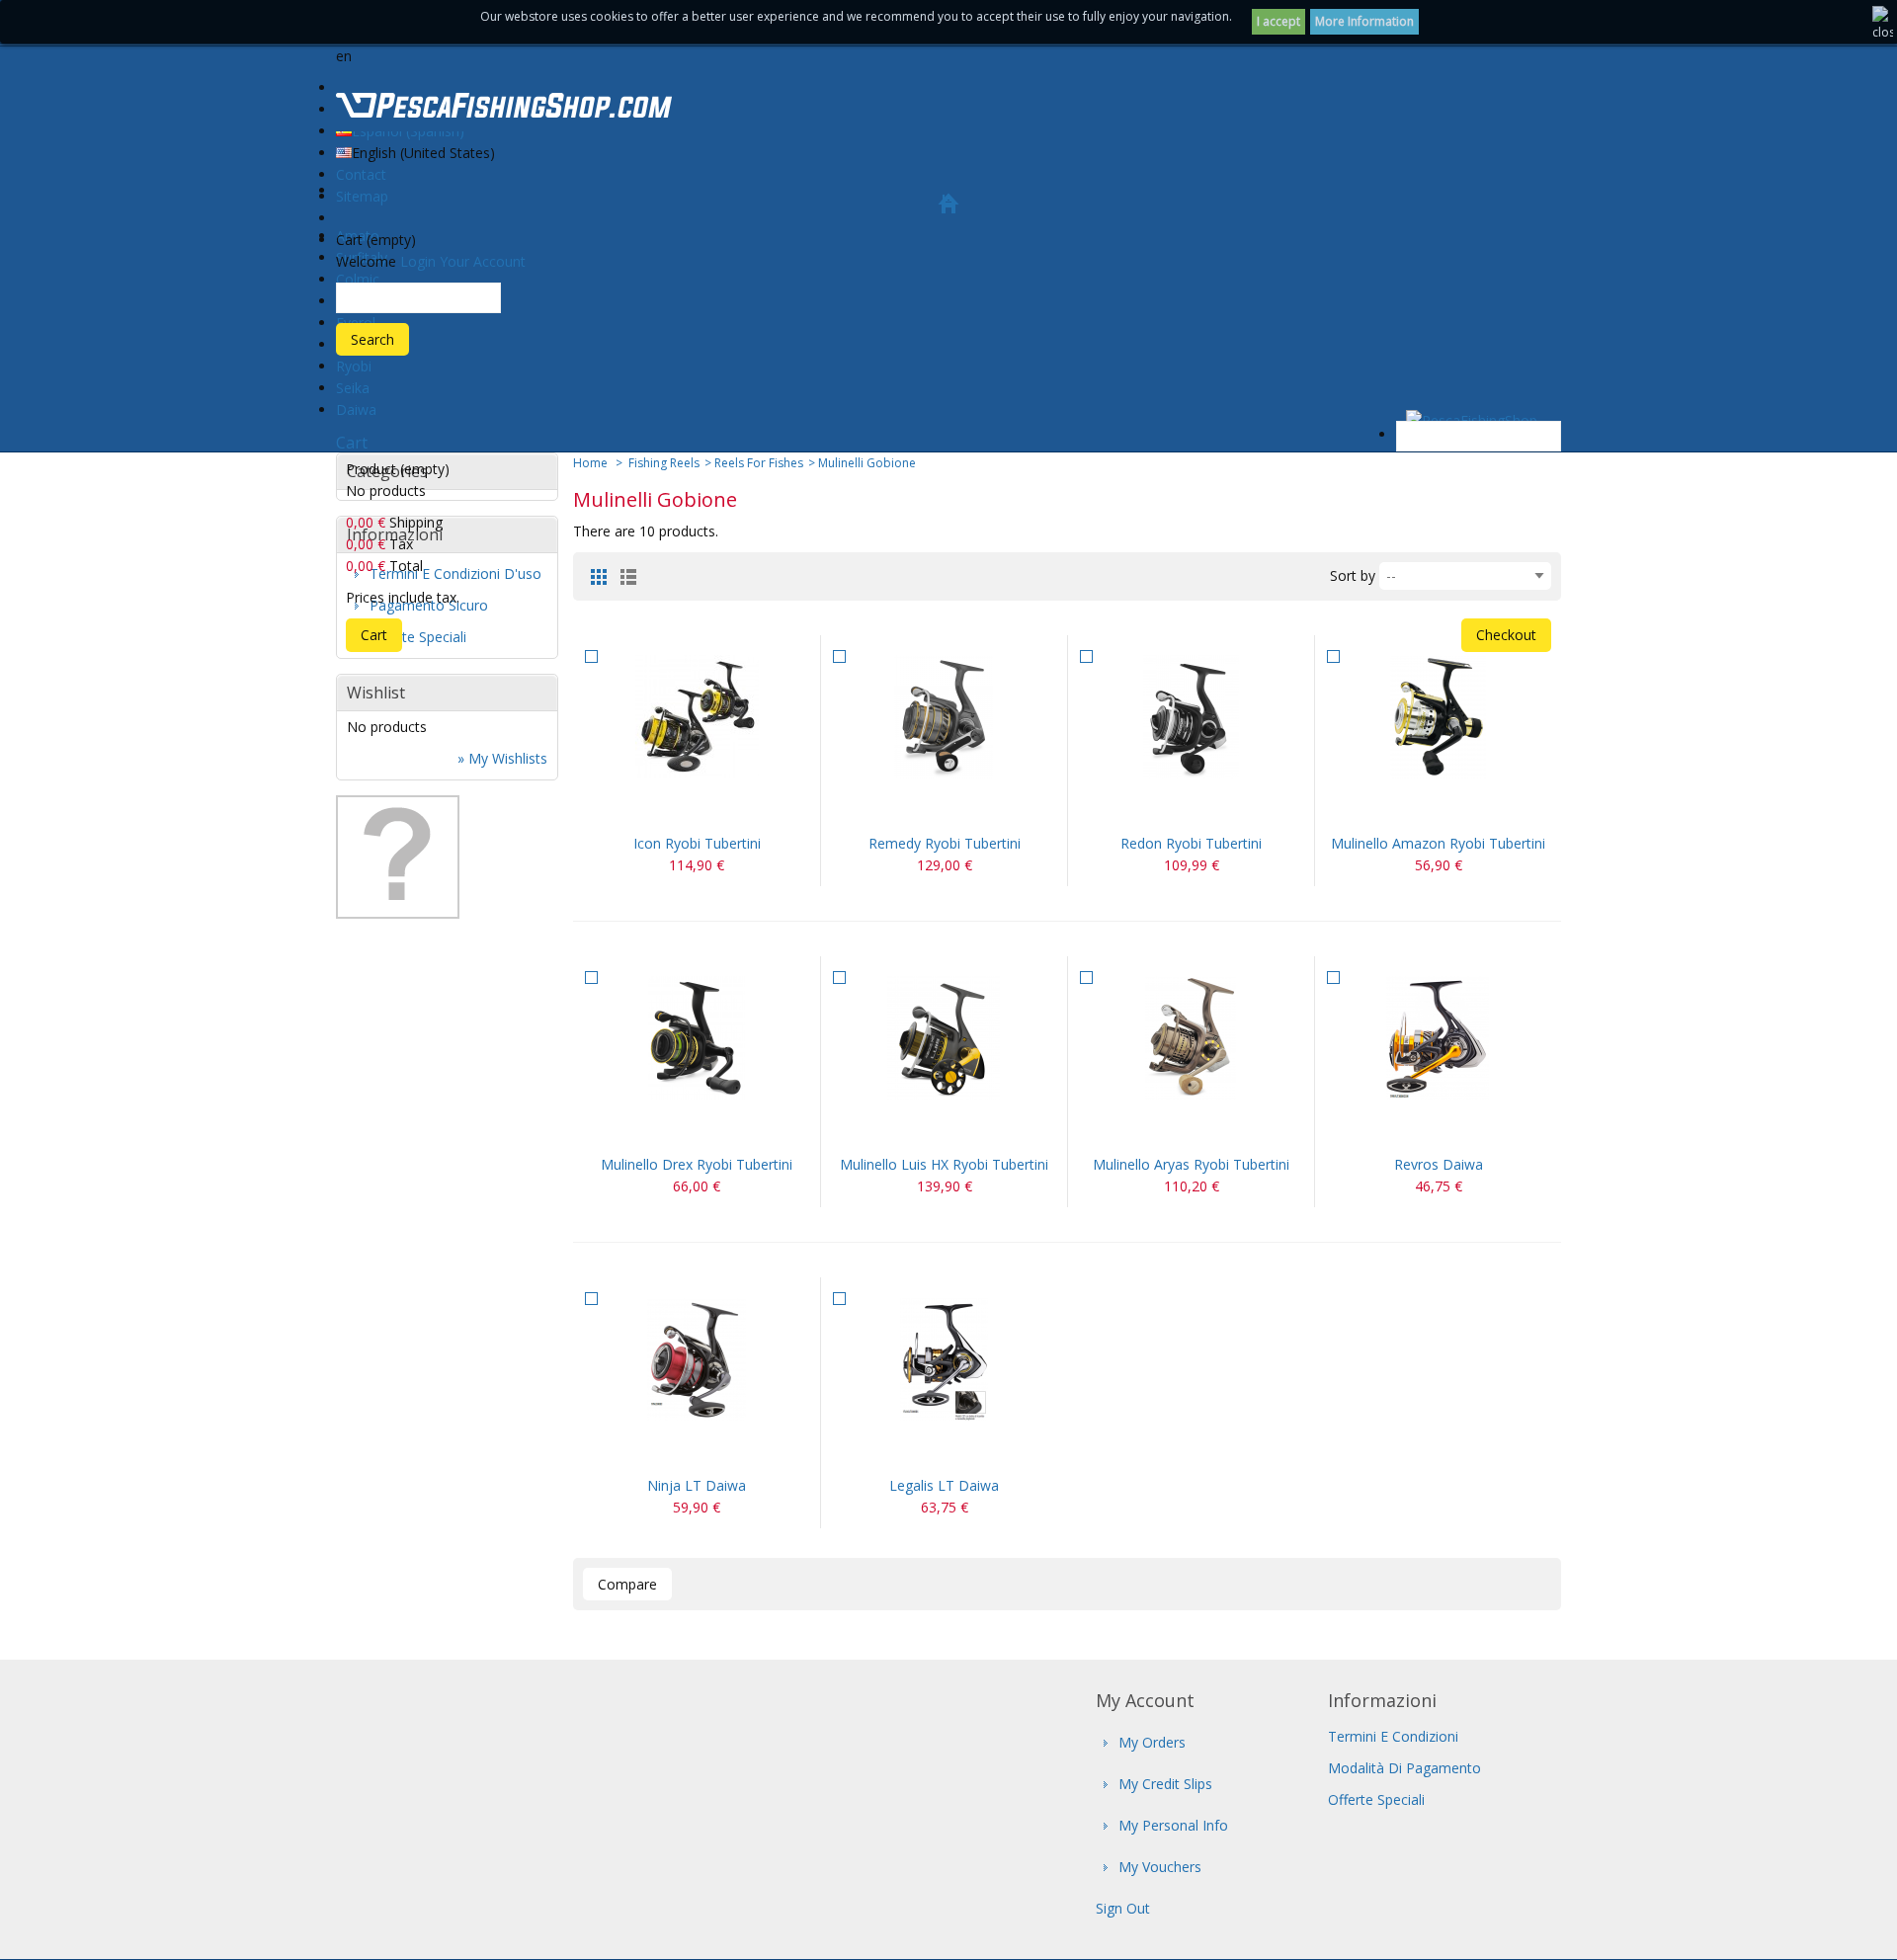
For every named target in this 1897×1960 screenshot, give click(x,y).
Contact (361, 174)
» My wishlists (502, 758)
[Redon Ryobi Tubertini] (1191, 717)
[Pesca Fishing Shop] (504, 109)
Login (418, 261)
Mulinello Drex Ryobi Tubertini (697, 1164)
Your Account (483, 261)
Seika (353, 388)
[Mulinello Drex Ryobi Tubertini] (697, 1038)
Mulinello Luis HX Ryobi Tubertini (944, 1164)
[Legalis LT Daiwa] (944, 1359)
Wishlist (376, 693)
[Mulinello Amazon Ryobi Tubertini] (1438, 717)
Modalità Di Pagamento (1404, 1768)
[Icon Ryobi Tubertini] (697, 717)
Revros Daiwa (1439, 1164)
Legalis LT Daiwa (944, 1485)
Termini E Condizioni (1393, 1736)
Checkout (1506, 635)
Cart (352, 443)
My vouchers (1160, 1867)
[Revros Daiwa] (1438, 1038)
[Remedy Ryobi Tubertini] (944, 717)
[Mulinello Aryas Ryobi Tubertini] (1191, 1038)
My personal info (1173, 1825)
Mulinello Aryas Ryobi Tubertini (1191, 1164)
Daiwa (356, 409)
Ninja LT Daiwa (697, 1485)
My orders (1152, 1742)
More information (1364, 21)
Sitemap (362, 196)
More (720, 808)
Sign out (1123, 1908)
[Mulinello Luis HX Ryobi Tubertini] (944, 1038)
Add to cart (1168, 808)
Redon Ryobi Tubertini (1191, 843)
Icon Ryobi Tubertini (697, 843)
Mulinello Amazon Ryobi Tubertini (1438, 843)
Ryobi (354, 366)
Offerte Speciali (1376, 1799)
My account (1145, 1700)
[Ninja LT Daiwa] (697, 1359)
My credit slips (1165, 1784)
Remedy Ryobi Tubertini (945, 843)
